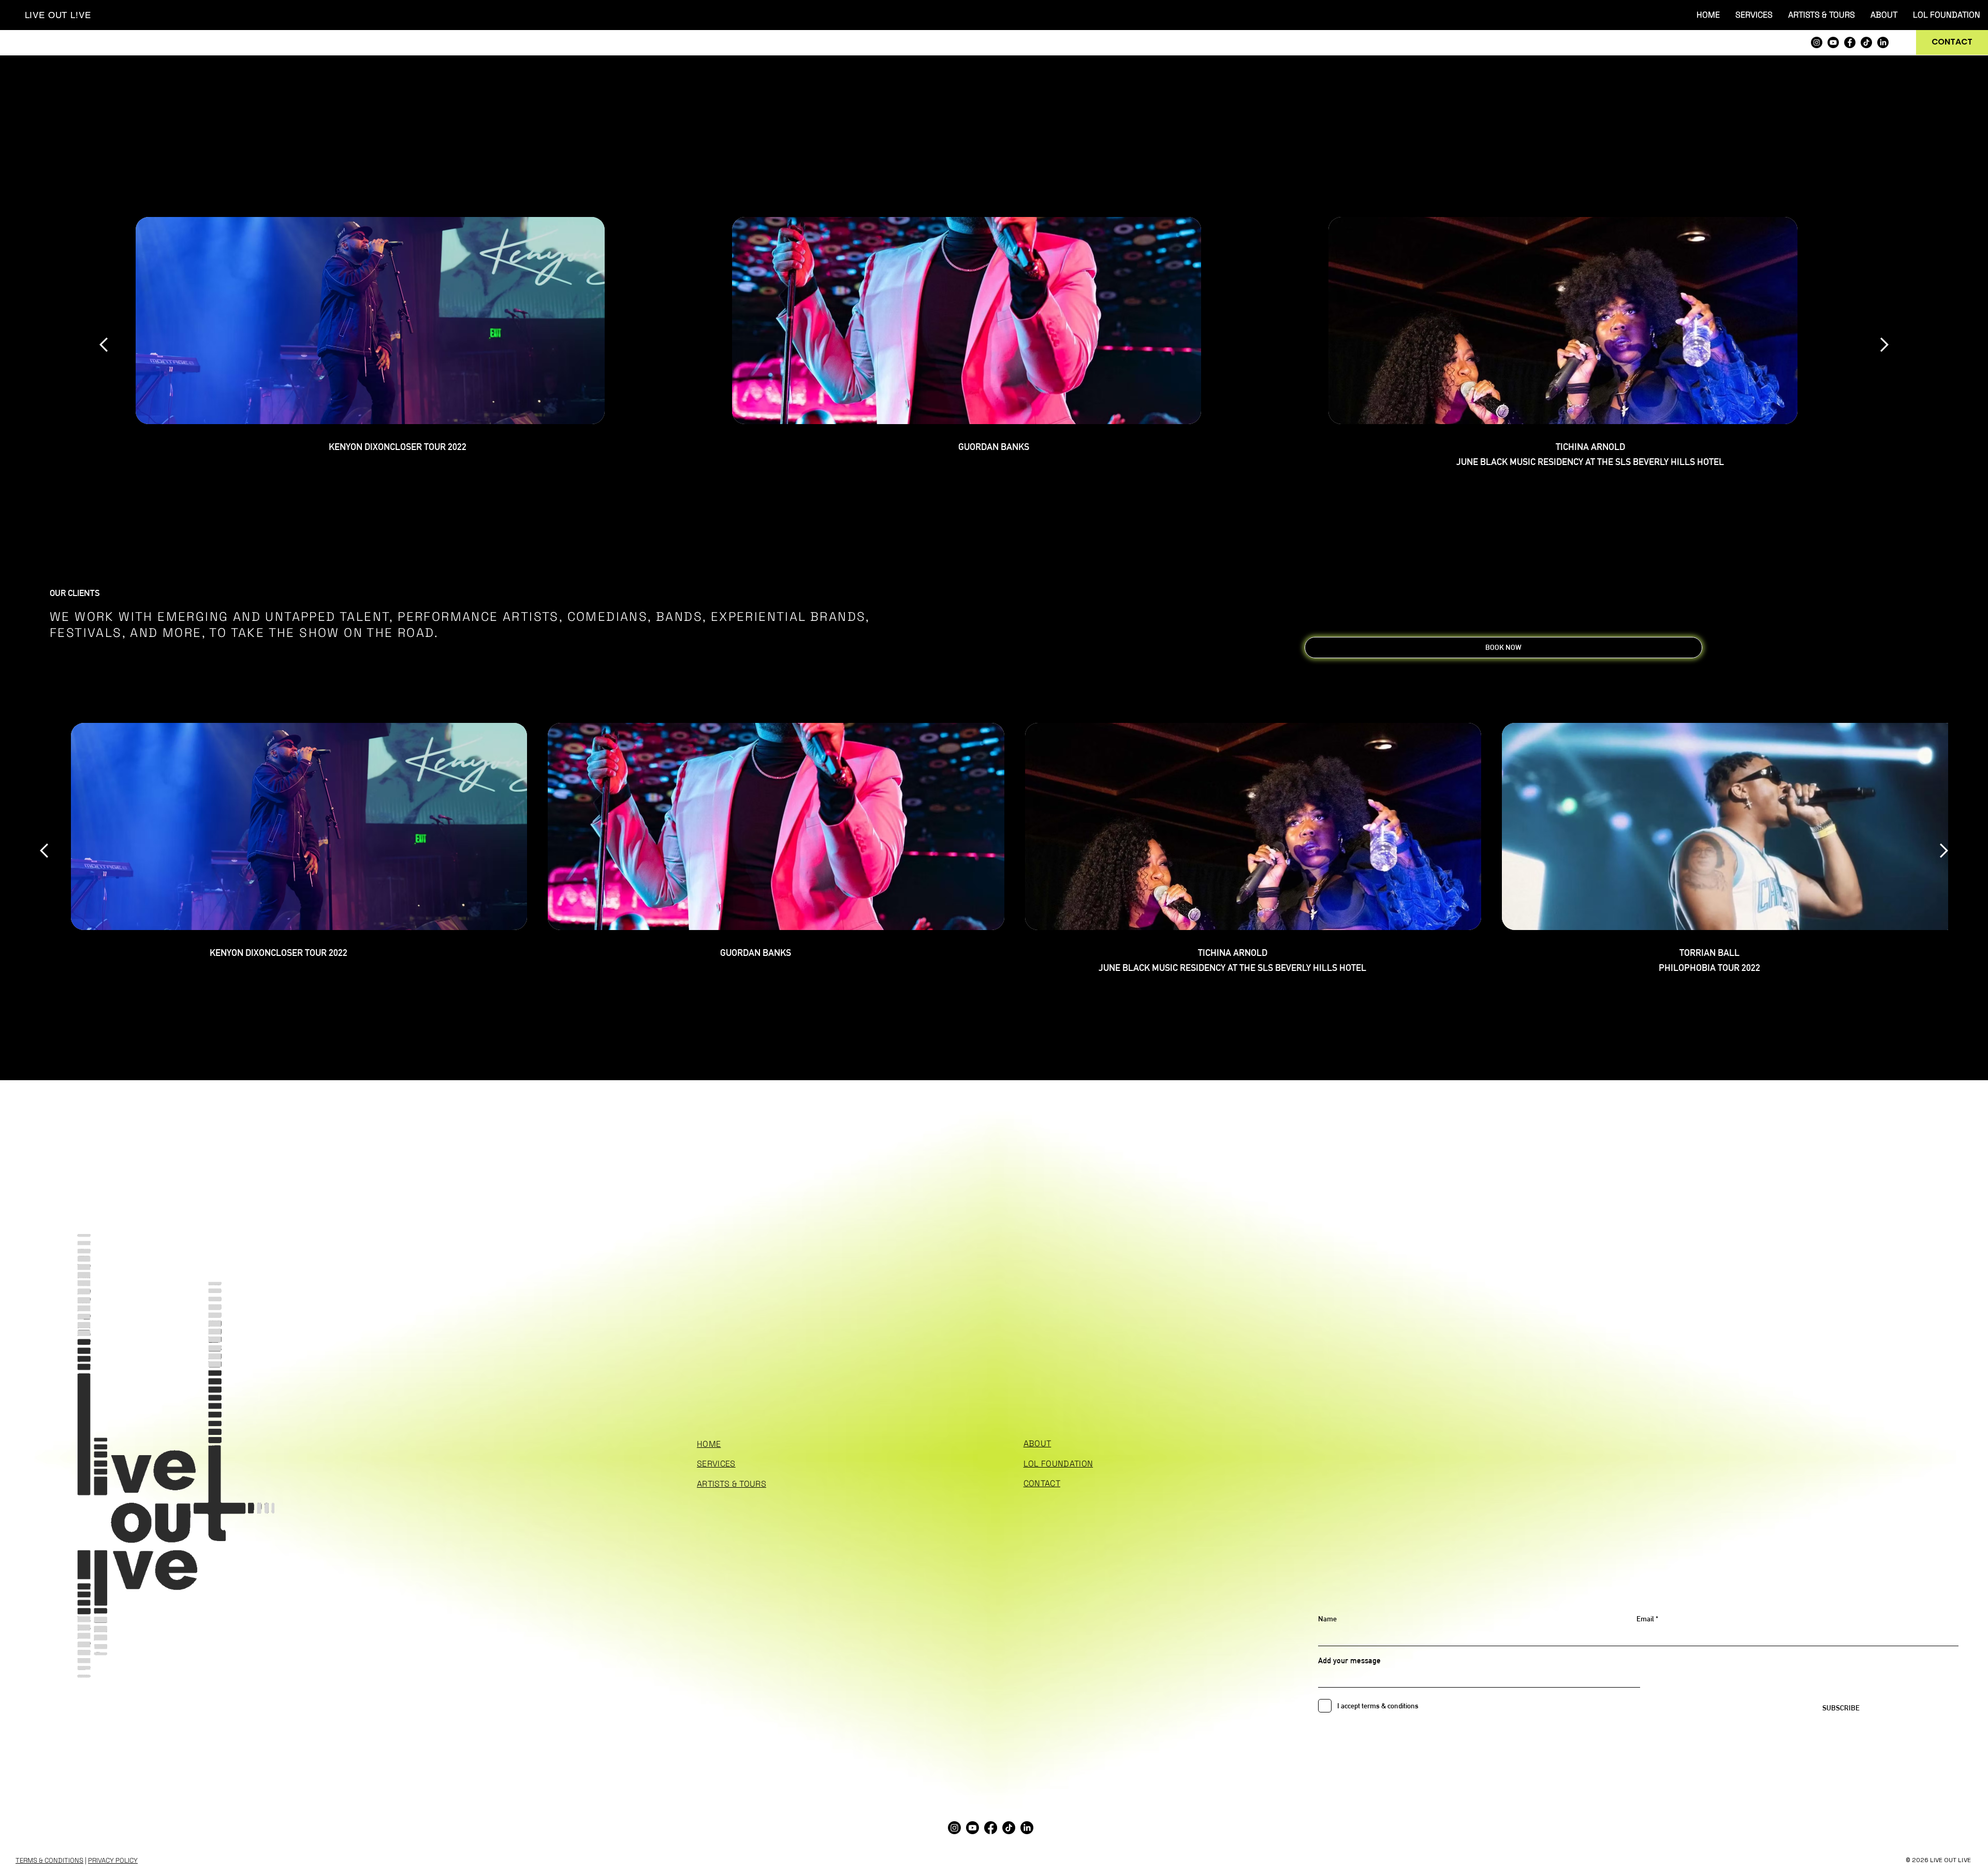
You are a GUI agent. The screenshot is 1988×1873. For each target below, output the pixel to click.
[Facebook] (1850, 42)
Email (1645, 1619)
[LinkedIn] (1883, 42)
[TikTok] (1866, 42)
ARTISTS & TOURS (732, 1484)
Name (1327, 1619)
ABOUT (1037, 1443)
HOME (709, 1444)
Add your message (1349, 1660)
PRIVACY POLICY (113, 1860)
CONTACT (1042, 1483)
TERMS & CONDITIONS (49, 1860)
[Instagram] (1817, 42)
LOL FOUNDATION (1058, 1464)
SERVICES (716, 1464)
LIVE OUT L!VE (58, 15)
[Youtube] (1833, 42)
